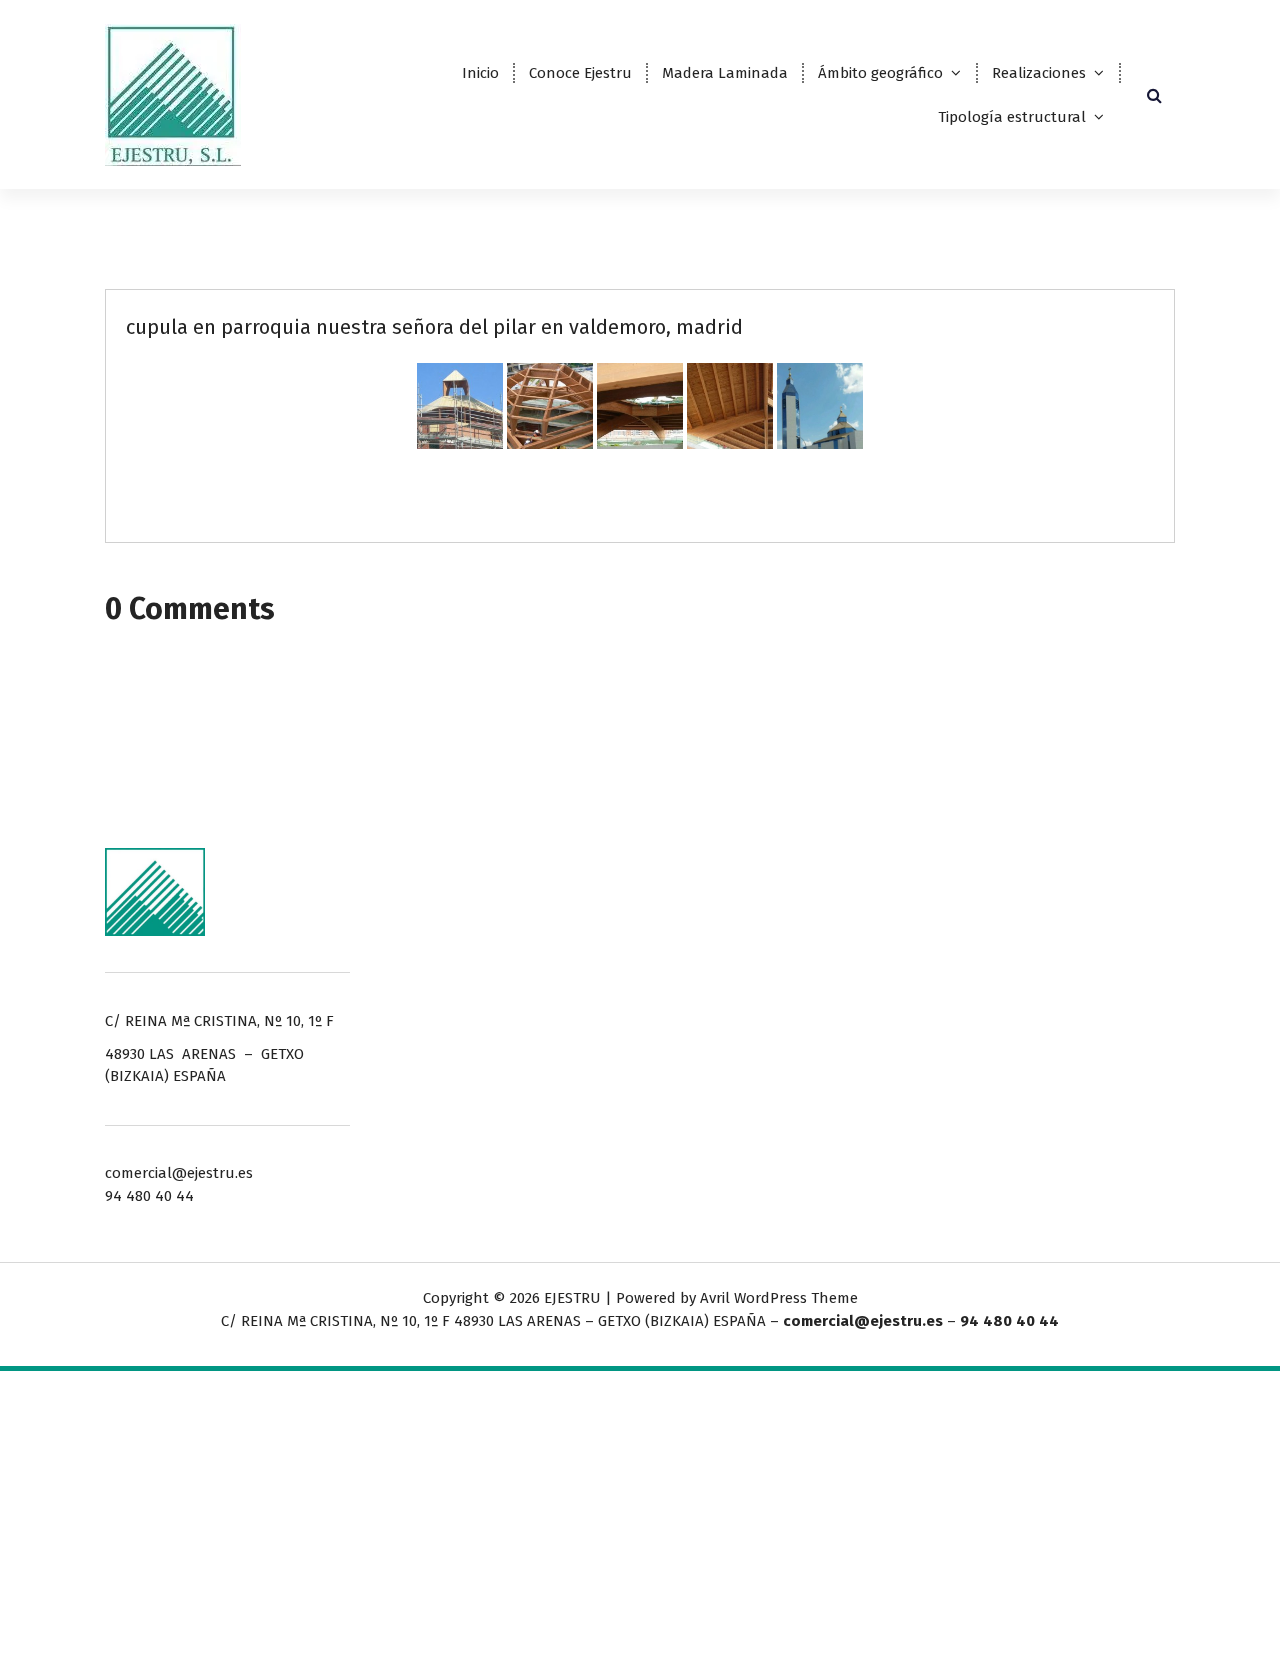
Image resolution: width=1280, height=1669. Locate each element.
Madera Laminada (725, 73)
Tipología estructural (1012, 117)
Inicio (480, 73)
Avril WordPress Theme (779, 1298)
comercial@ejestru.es (863, 1321)
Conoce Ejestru (580, 73)
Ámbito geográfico (880, 73)
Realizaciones (1039, 73)
